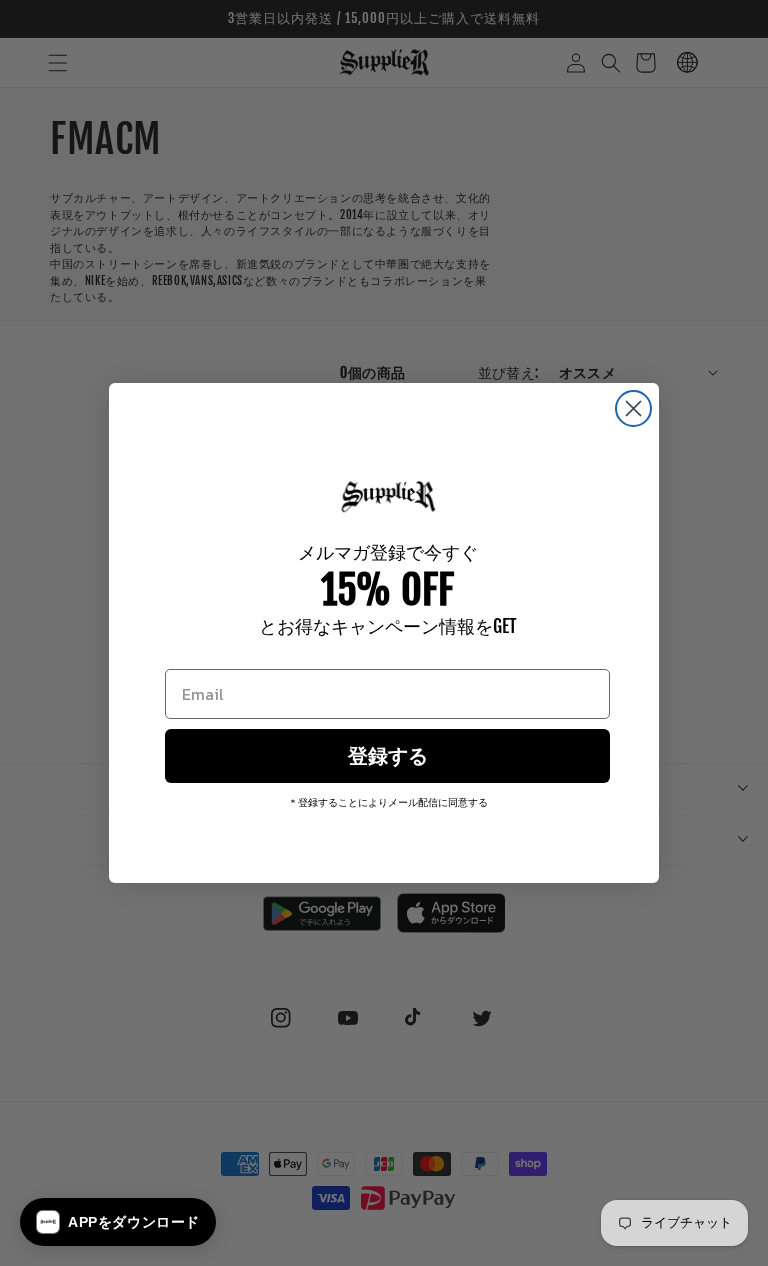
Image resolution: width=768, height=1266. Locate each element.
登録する (388, 756)
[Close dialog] (633, 408)
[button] (118, 1222)
